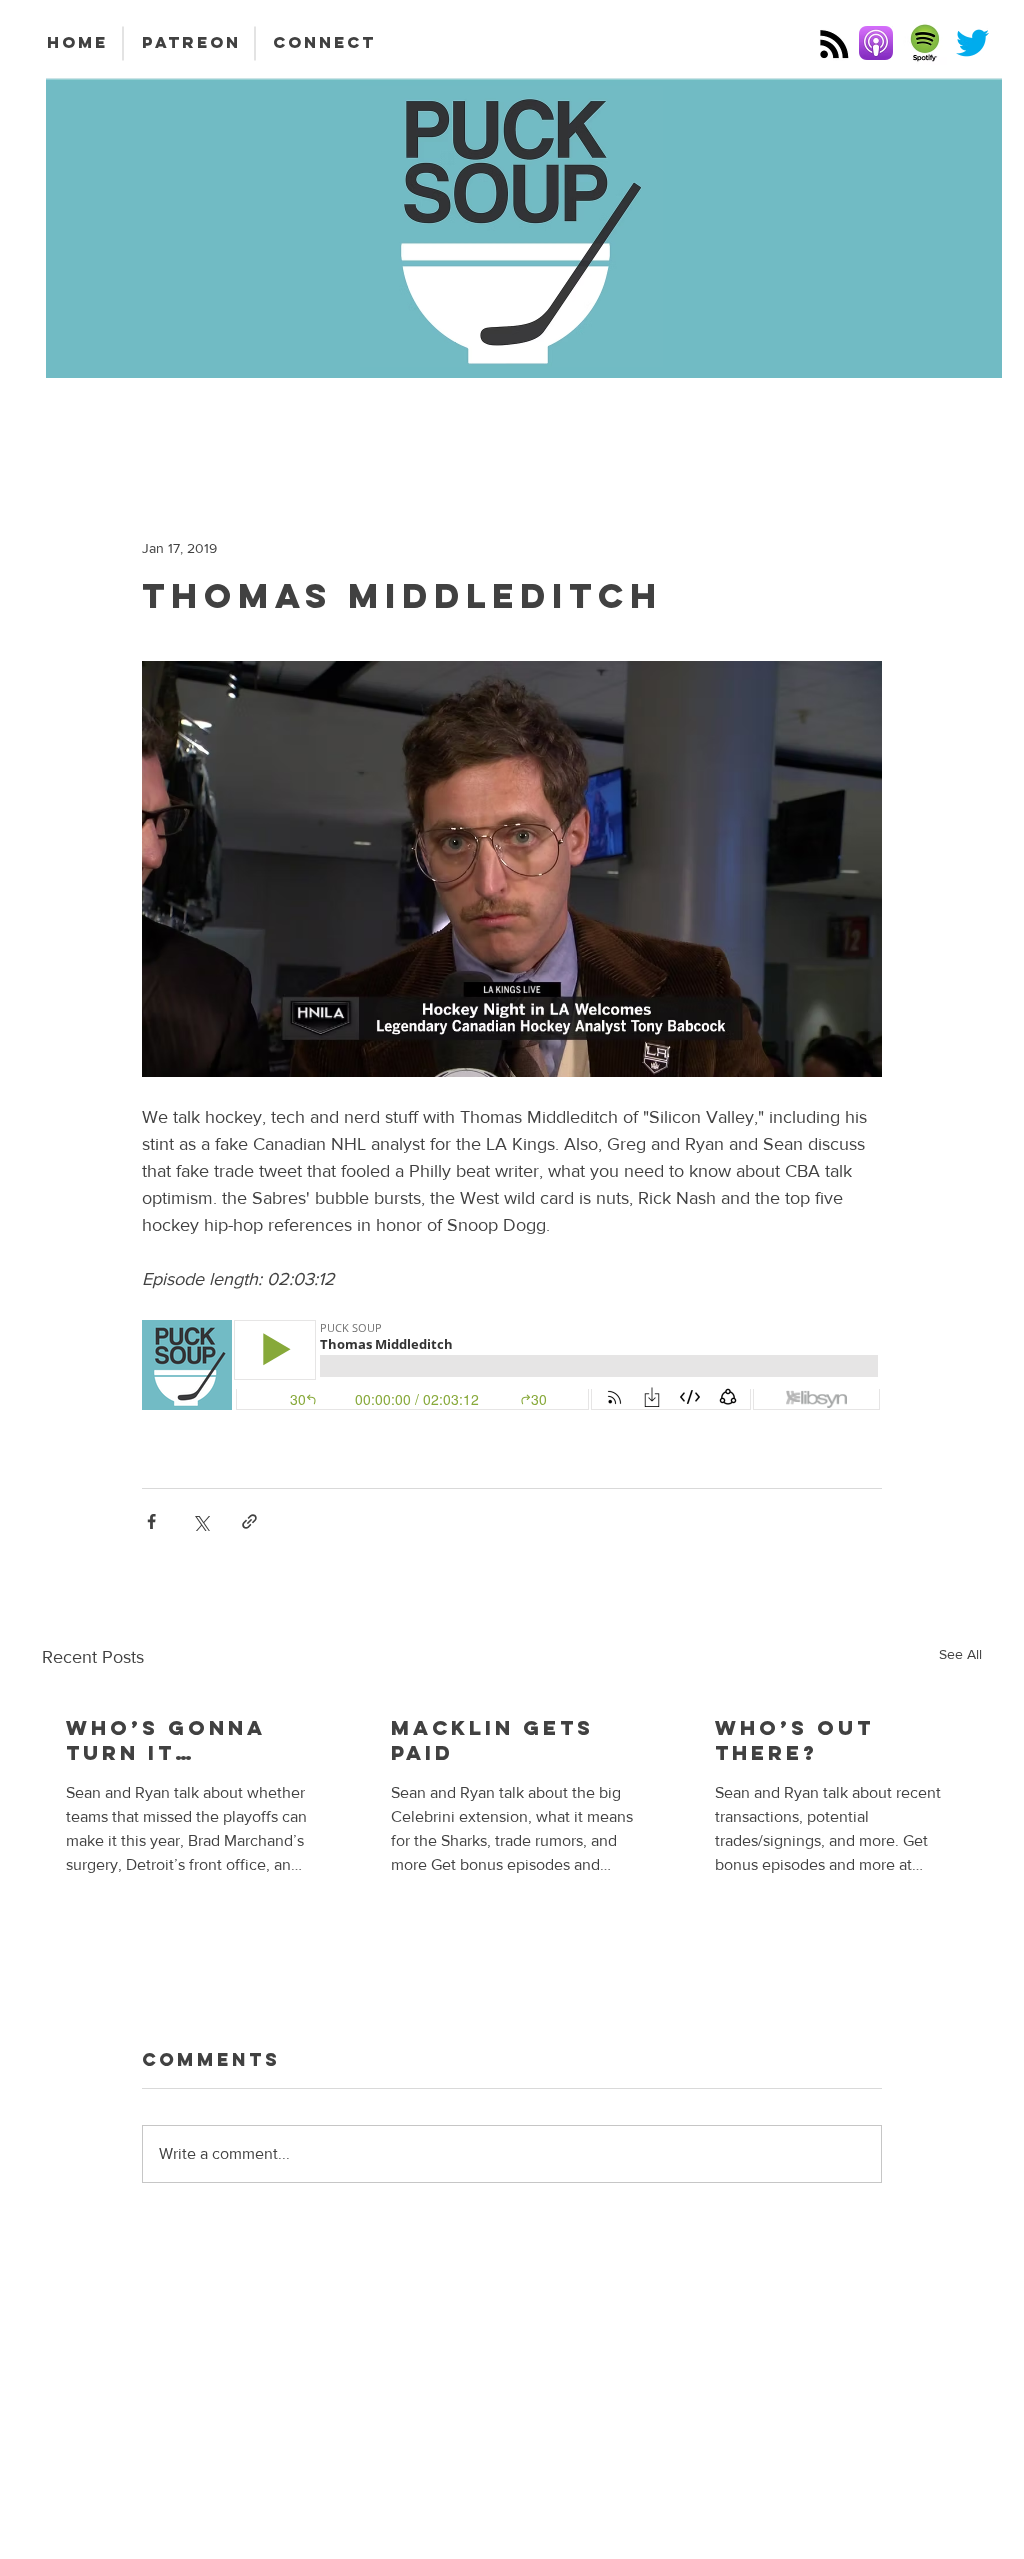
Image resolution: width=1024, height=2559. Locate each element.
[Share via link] (249, 1521)
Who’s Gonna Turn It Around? (166, 1740)
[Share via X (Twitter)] (200, 1521)
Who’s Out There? (794, 1740)
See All (960, 1654)
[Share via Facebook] (151, 1521)
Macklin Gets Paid (492, 1740)
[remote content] (512, 1367)
